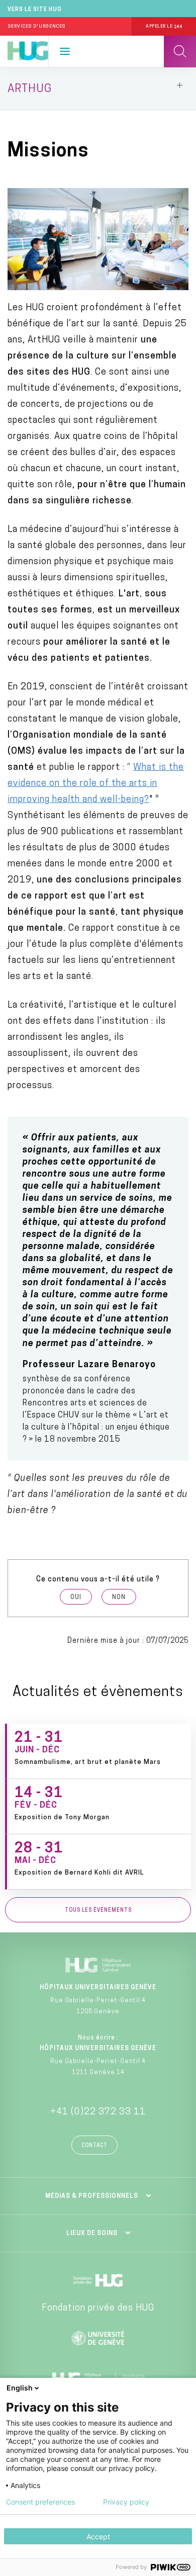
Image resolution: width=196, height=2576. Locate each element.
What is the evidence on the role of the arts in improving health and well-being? (96, 784)
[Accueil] (28, 51)
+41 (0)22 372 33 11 (98, 2112)
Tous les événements (98, 1911)
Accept (98, 2537)
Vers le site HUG (35, 10)
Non (119, 1597)
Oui (76, 1597)
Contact (94, 2146)
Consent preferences (40, 2502)
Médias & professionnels (92, 2196)
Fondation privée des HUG (98, 2308)
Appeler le (164, 26)
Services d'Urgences (37, 26)
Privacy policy (126, 2502)
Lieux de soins (92, 2234)
